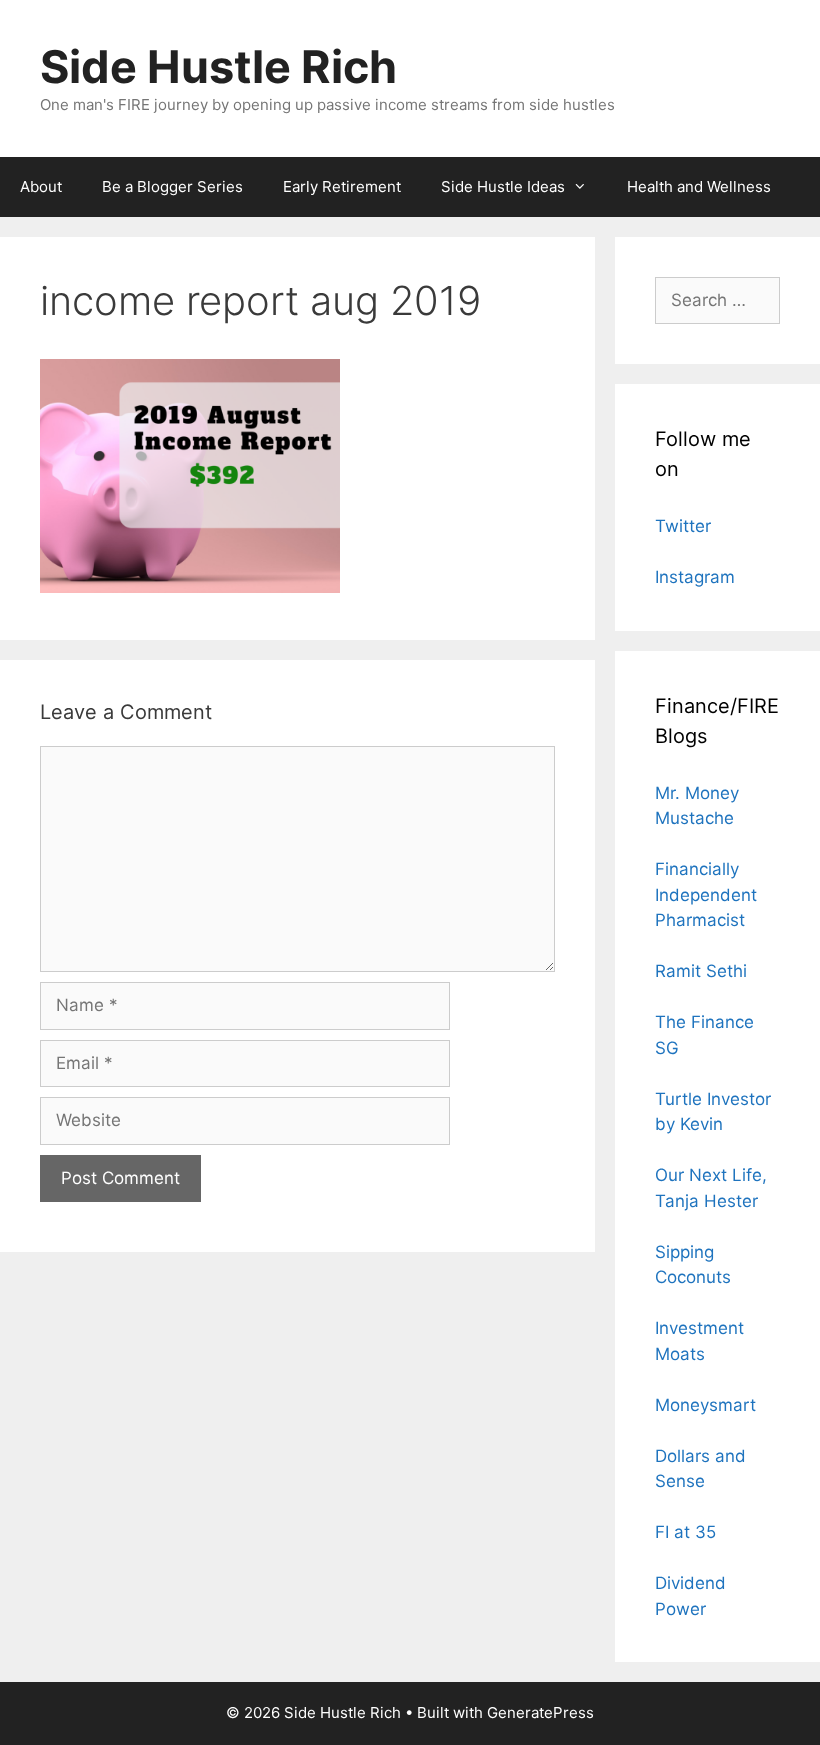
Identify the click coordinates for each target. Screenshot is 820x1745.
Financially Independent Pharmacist (706, 894)
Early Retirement (342, 186)
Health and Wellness (699, 186)
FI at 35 (685, 1532)
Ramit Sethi (701, 971)
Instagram (695, 577)
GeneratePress (540, 1712)
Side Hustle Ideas (503, 186)
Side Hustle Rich (218, 66)
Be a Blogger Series (172, 186)
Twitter (683, 526)
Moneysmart (705, 1405)
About (41, 186)
